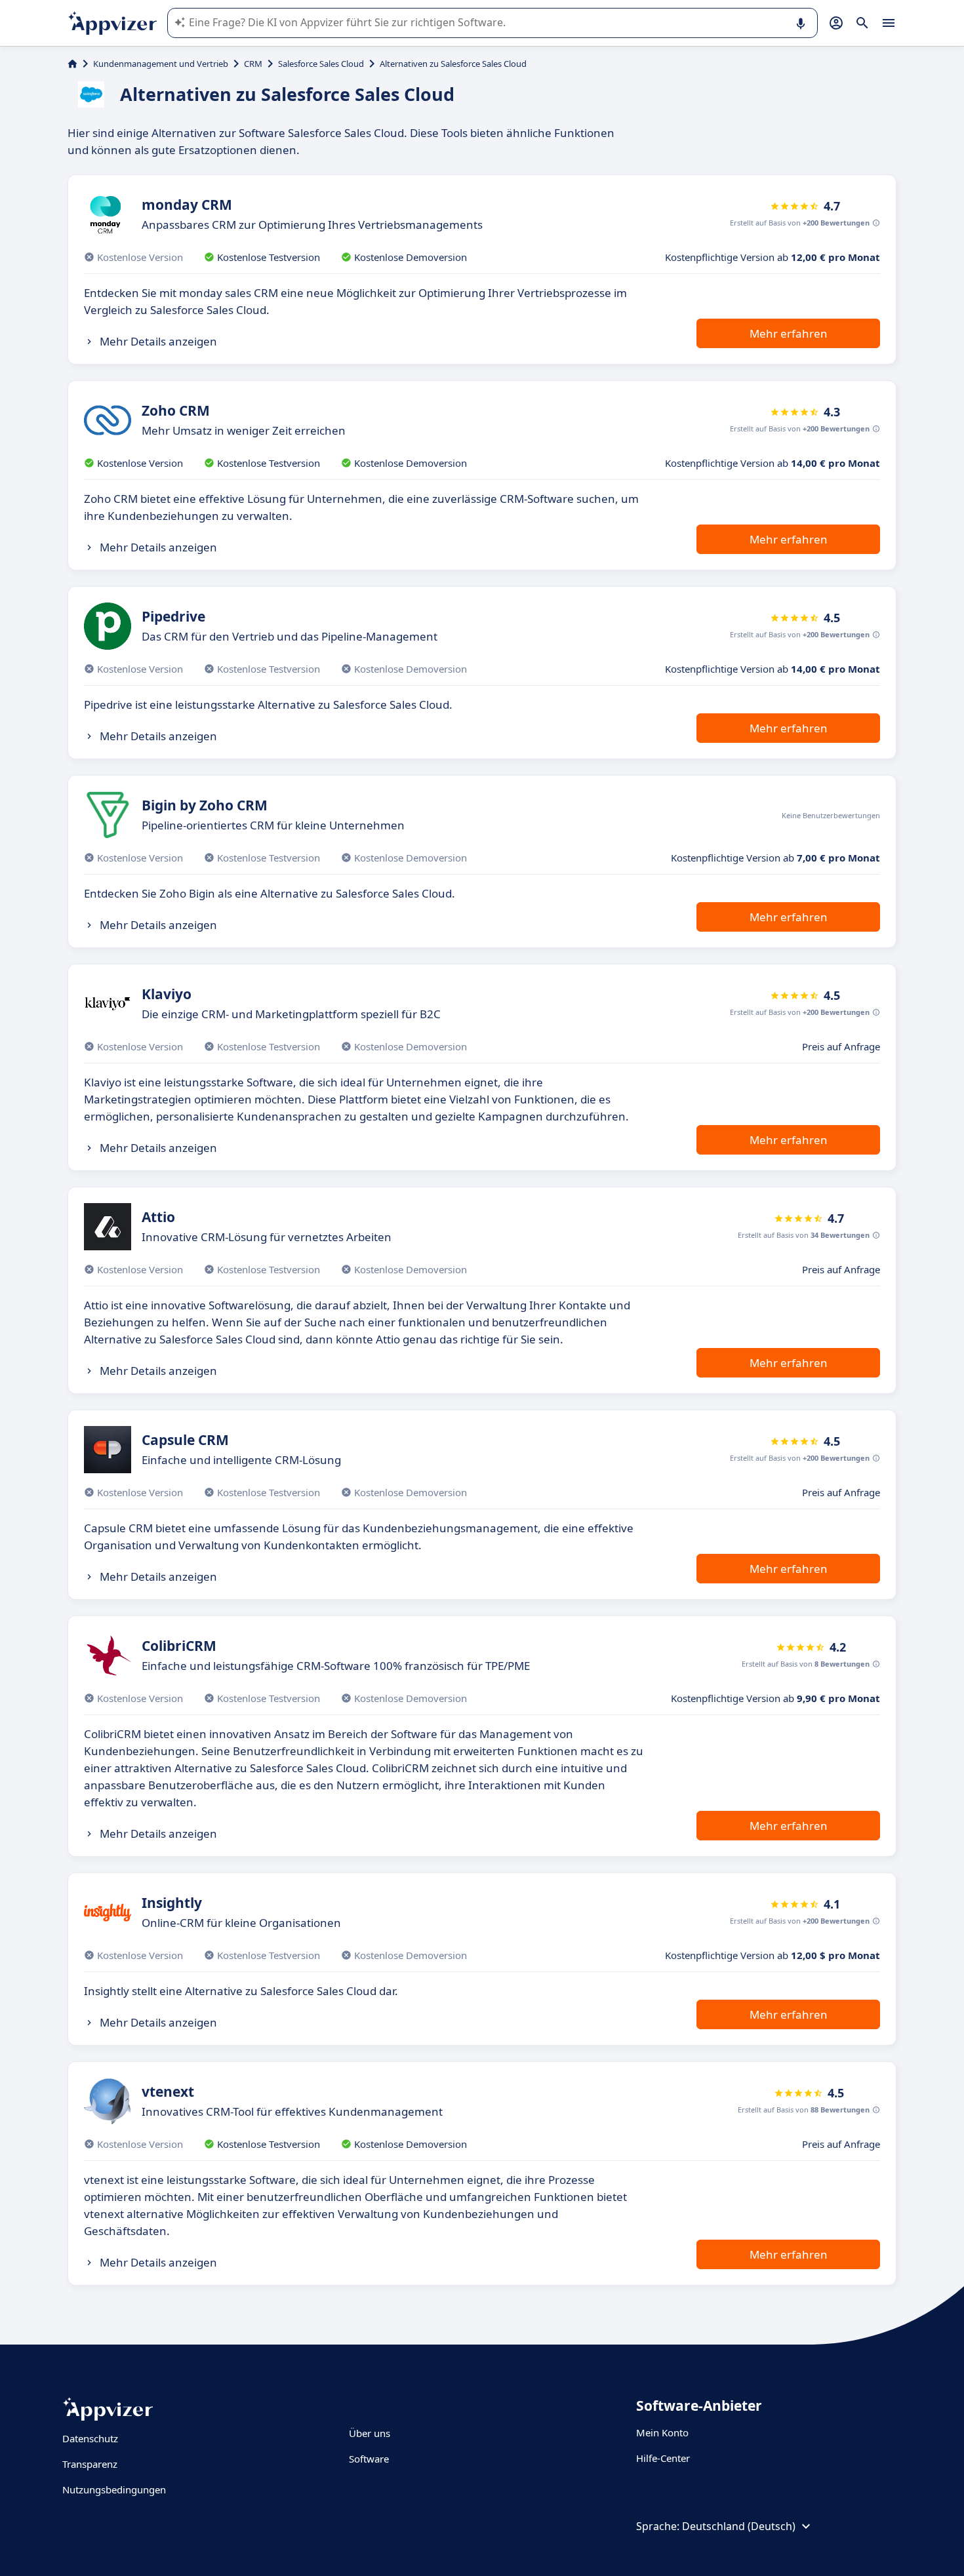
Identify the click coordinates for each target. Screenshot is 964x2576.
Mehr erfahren (789, 333)
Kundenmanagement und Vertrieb (161, 64)
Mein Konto (662, 2432)
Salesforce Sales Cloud (321, 64)
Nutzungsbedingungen (114, 2489)
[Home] (72, 64)
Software (369, 2459)
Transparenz (90, 2464)
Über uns (370, 2433)
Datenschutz (90, 2438)
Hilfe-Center (663, 2458)
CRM (253, 64)
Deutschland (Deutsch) (739, 2526)
